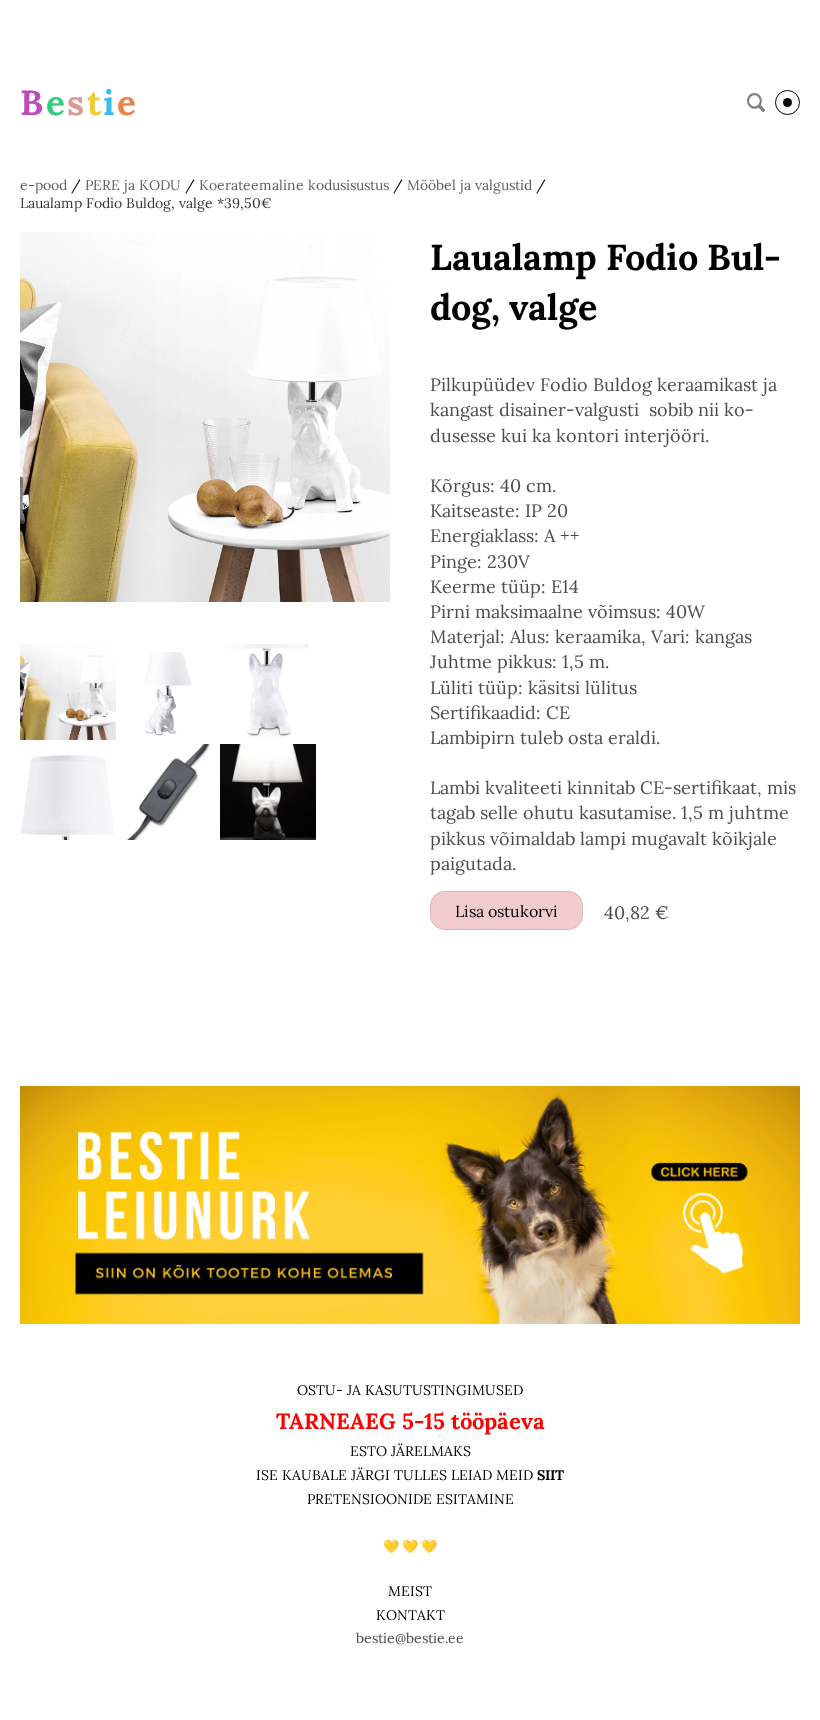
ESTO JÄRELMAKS (410, 1451)
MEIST (410, 1591)
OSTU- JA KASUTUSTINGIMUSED (410, 1390)
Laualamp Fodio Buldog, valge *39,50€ (146, 203)
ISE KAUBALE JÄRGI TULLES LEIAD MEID (396, 1475)
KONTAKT (410, 1615)
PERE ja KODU (133, 185)
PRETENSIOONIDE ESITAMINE (410, 1499)
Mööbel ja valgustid (469, 185)
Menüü (787, 102)
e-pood (43, 185)
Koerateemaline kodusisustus (294, 185)
